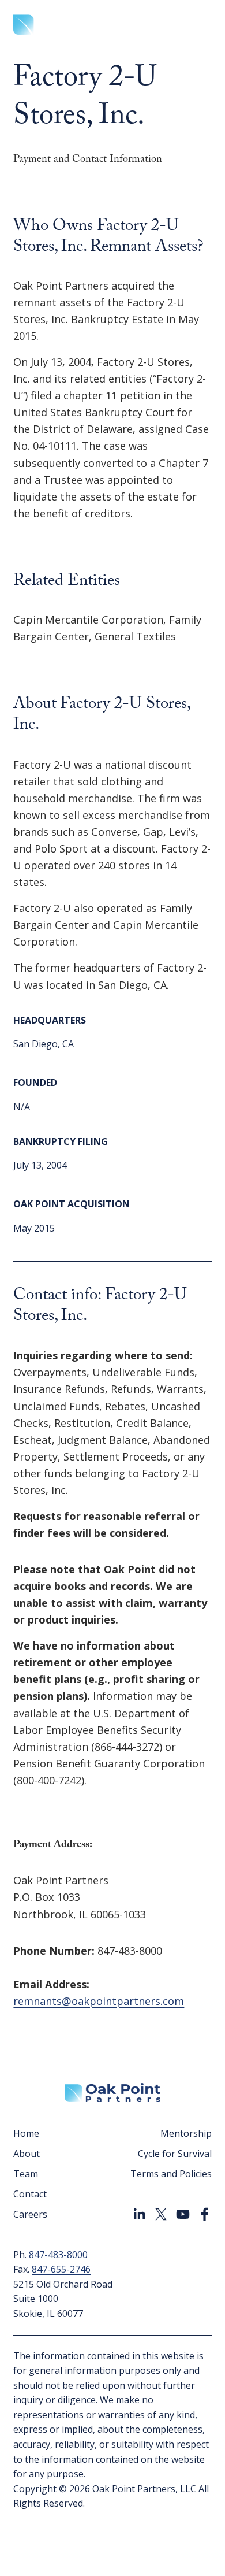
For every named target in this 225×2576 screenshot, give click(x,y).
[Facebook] (205, 2214)
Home (26, 2133)
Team (26, 2174)
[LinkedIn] (139, 2214)
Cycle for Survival (175, 2154)
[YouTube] (183, 2214)
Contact (30, 2194)
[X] (161, 2214)
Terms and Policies (171, 2174)
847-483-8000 (58, 2255)
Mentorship (186, 2133)
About (27, 2154)
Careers (30, 2214)
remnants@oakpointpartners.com (99, 2001)
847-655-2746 (61, 2269)
